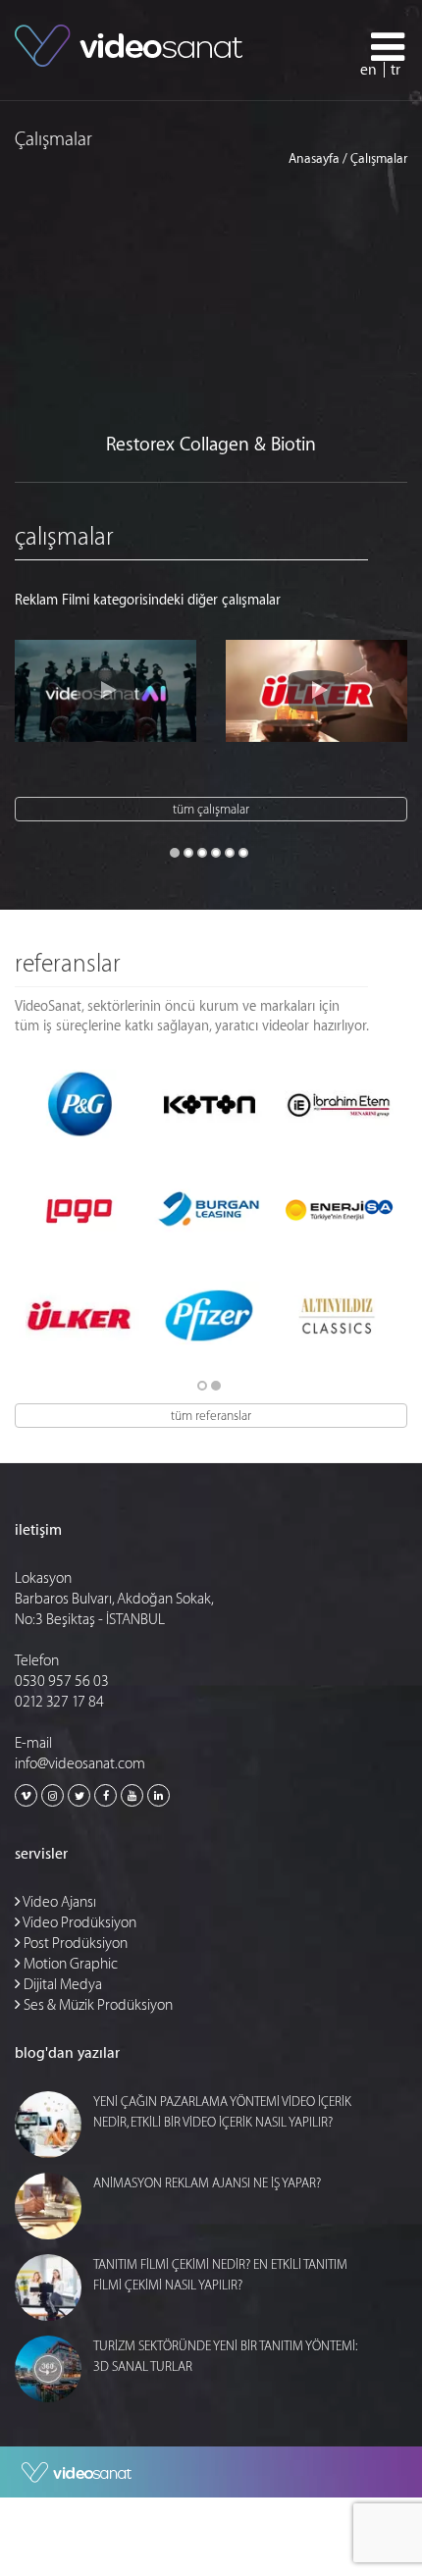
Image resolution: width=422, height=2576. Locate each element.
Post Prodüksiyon (74, 1944)
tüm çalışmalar (211, 809)
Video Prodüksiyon (79, 1923)
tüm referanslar (211, 1416)
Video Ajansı (58, 1902)
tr (396, 70)
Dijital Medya (61, 1985)
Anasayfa (314, 158)
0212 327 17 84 (59, 1702)
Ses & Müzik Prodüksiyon (97, 2005)
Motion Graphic (69, 1964)
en (369, 70)
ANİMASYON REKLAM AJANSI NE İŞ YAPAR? (207, 2183)
